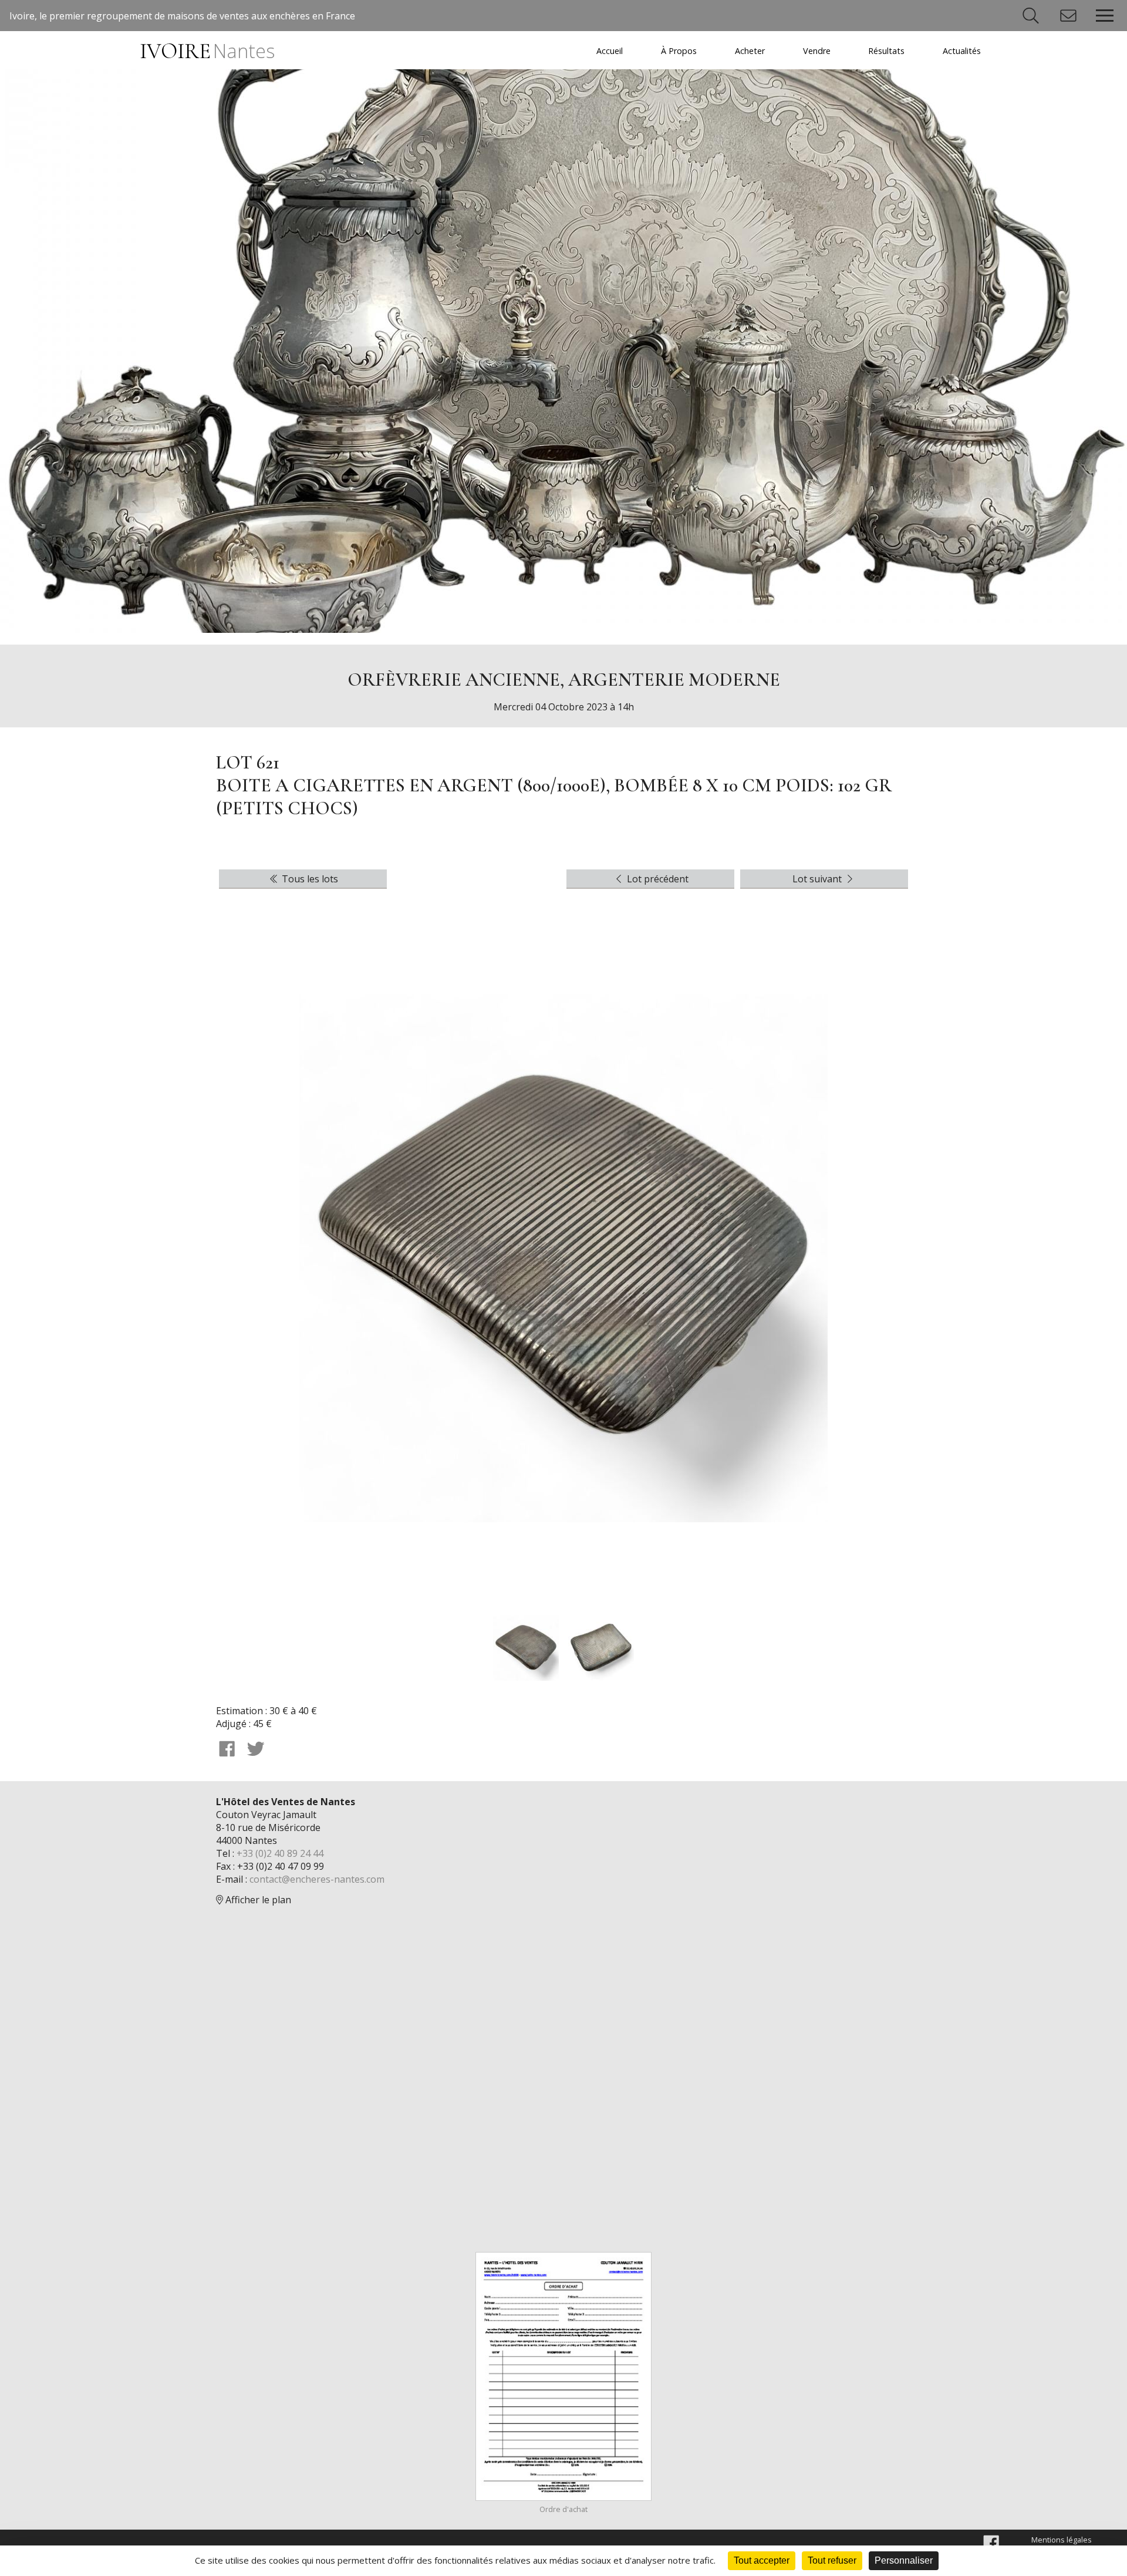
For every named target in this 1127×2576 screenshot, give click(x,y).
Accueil (610, 51)
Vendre (817, 51)
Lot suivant (818, 879)
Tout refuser (832, 2560)
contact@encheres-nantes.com (317, 1879)
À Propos (679, 51)
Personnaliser (904, 2560)
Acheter (750, 51)
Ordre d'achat (563, 2509)
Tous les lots (309, 879)
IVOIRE (207, 51)
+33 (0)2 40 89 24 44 (280, 1853)
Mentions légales (1062, 2540)
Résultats (886, 51)
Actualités (962, 51)
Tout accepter (762, 2560)
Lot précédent (657, 879)
